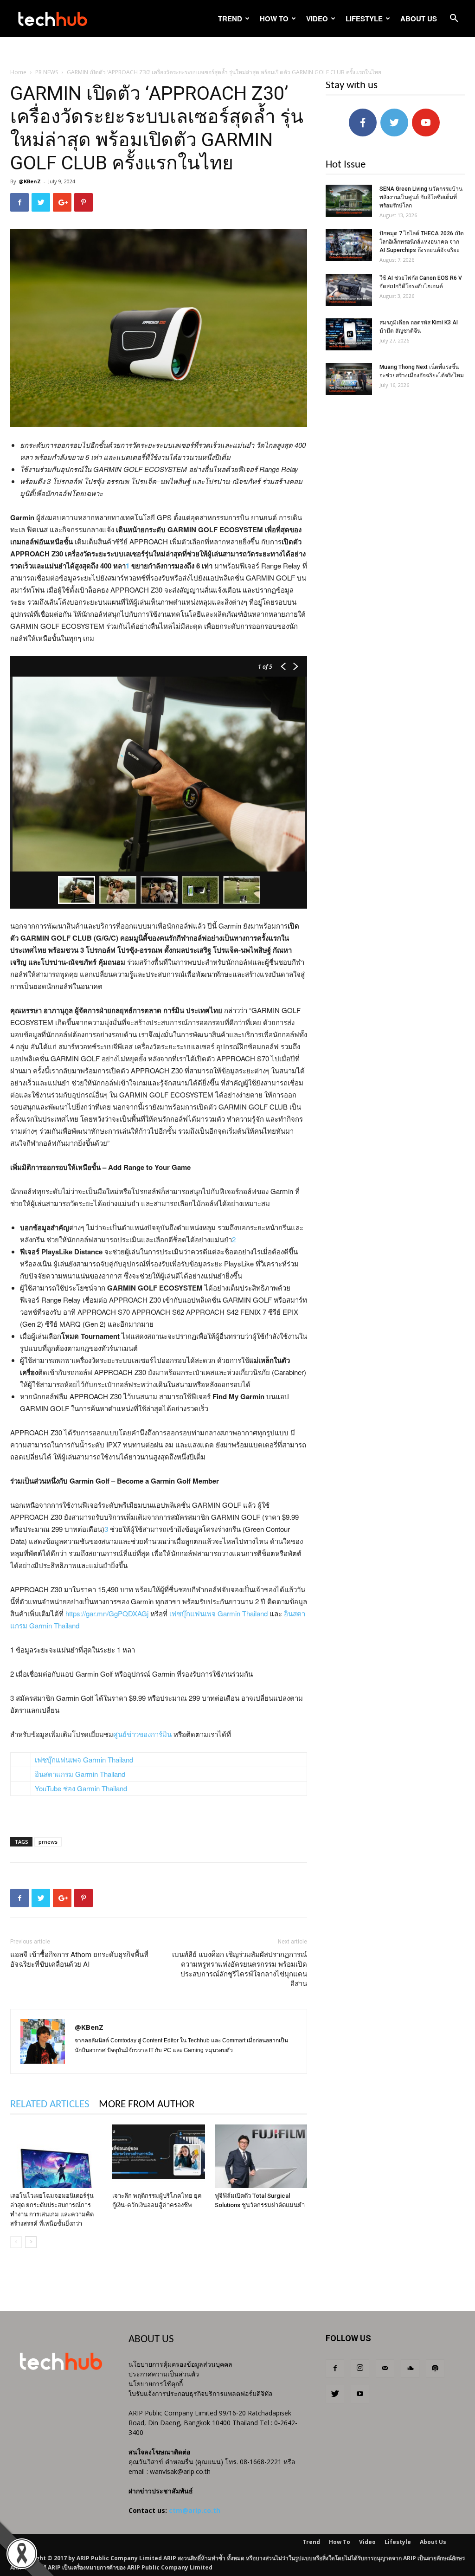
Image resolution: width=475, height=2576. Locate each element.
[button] (454, 19)
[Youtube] (360, 2394)
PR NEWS (47, 72)
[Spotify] (435, 2369)
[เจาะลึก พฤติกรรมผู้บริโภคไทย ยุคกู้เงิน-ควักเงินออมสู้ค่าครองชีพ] (158, 2156)
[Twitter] (335, 2394)
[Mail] (385, 2369)
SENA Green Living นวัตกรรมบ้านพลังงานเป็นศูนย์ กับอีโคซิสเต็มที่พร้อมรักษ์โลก (421, 197)
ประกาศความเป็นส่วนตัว (164, 2374)
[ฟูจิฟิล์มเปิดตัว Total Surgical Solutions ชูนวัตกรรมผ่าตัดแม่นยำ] (261, 2156)
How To (274, 19)
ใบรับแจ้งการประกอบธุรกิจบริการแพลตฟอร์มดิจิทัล (201, 2393)
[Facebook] (335, 2369)
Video (317, 19)
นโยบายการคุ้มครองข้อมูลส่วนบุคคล (180, 2364)
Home (18, 72)
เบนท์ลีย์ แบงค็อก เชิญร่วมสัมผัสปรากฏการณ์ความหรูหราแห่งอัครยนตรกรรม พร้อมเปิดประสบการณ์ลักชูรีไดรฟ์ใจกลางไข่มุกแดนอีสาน (240, 1969)
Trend (230, 19)
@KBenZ (30, 181)
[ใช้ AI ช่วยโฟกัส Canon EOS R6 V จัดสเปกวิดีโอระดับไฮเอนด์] (349, 290)
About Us (419, 19)
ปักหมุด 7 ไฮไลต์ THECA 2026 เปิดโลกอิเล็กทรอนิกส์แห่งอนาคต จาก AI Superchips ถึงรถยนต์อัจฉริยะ (422, 242)
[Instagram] (360, 2369)
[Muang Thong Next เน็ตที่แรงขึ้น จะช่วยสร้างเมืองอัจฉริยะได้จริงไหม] (349, 379)
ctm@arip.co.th (195, 2510)
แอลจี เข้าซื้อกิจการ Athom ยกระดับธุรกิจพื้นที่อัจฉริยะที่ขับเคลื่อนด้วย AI (79, 1959)
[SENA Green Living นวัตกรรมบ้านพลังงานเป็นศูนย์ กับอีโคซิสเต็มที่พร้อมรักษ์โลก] (349, 201)
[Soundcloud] (410, 2369)
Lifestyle (364, 19)
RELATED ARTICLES (50, 2105)
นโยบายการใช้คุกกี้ (156, 2384)
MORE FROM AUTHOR (147, 2105)
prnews (48, 1842)
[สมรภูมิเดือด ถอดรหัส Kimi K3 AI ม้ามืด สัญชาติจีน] (349, 334)
